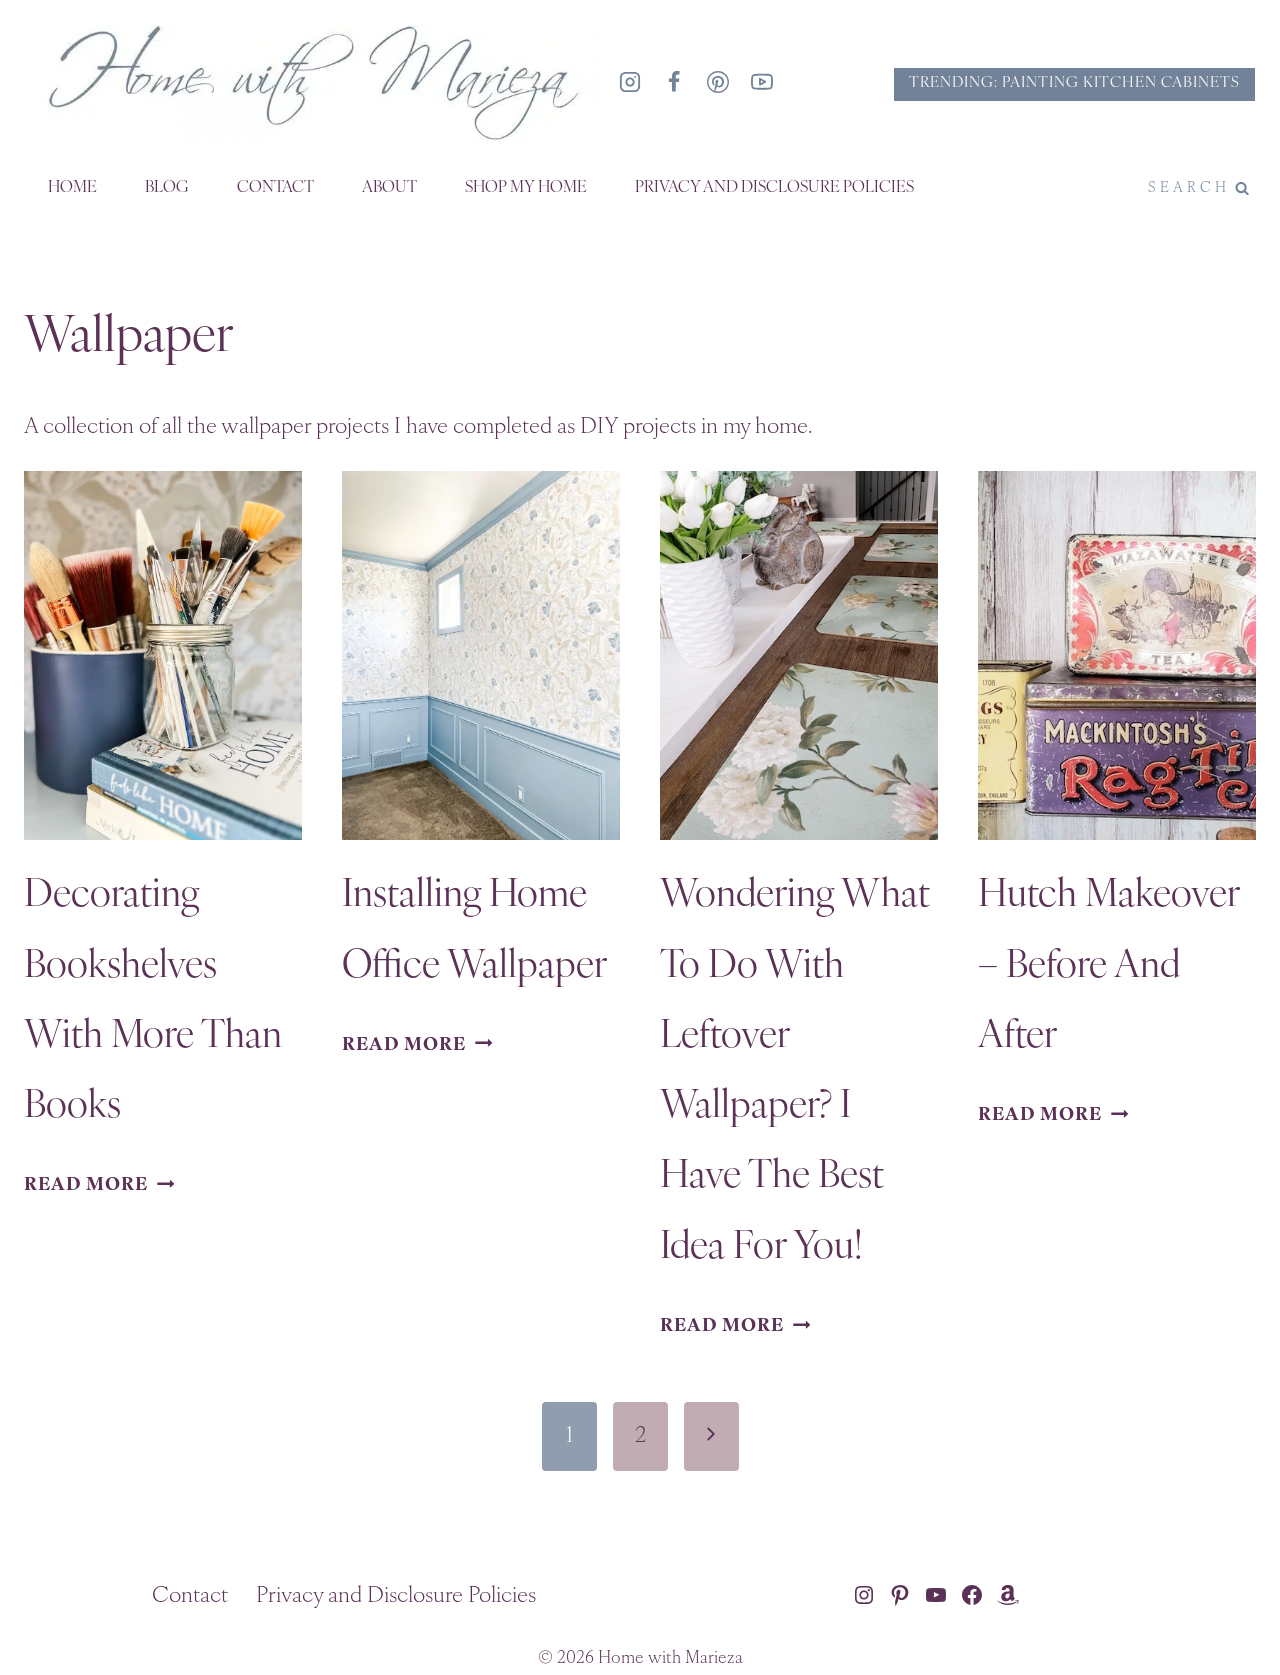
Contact (275, 188)
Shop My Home (526, 188)
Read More (99, 1185)
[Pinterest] (718, 82)
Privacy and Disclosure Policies (774, 188)
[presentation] (163, 656)
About (389, 188)
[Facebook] (674, 82)
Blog (167, 188)
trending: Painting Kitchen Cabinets (1074, 83)
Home (72, 188)
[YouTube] (762, 82)
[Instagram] (630, 82)
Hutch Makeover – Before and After (1108, 967)
